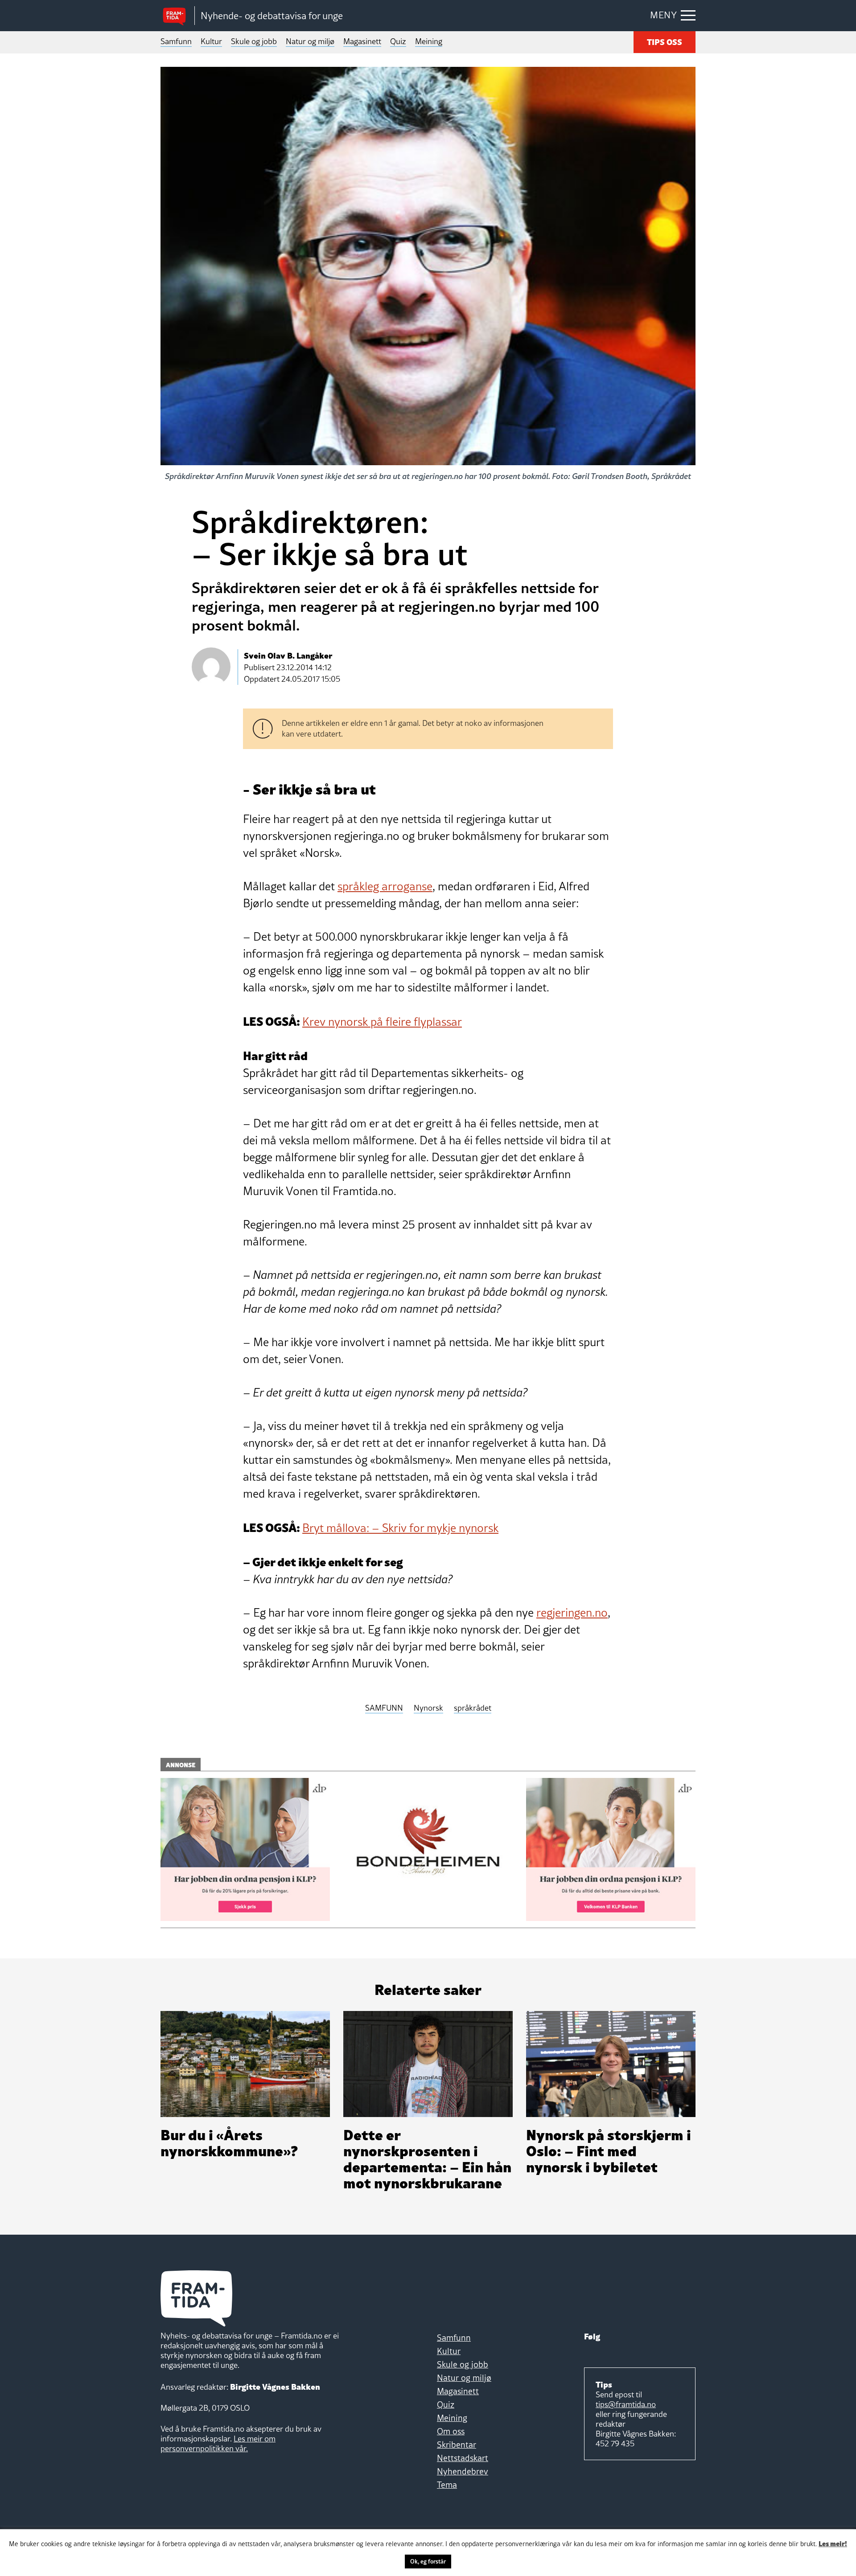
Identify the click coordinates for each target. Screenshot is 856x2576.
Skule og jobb (254, 41)
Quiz (398, 41)
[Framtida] (177, 16)
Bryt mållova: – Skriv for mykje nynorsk (400, 1528)
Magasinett (362, 41)
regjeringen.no (572, 1613)
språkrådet (473, 1708)
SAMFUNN (384, 1708)
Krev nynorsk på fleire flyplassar (382, 1022)
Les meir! (833, 2543)
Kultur (211, 41)
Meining (429, 41)
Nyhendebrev (463, 2471)
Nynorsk (428, 1708)
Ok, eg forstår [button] (428, 2561)
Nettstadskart (463, 2458)
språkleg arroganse (385, 886)
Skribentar (457, 2445)
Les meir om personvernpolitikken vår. (218, 2443)
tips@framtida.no (626, 2404)
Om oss (451, 2431)
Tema (447, 2485)
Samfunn (176, 41)
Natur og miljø (310, 41)
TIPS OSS (665, 41)
